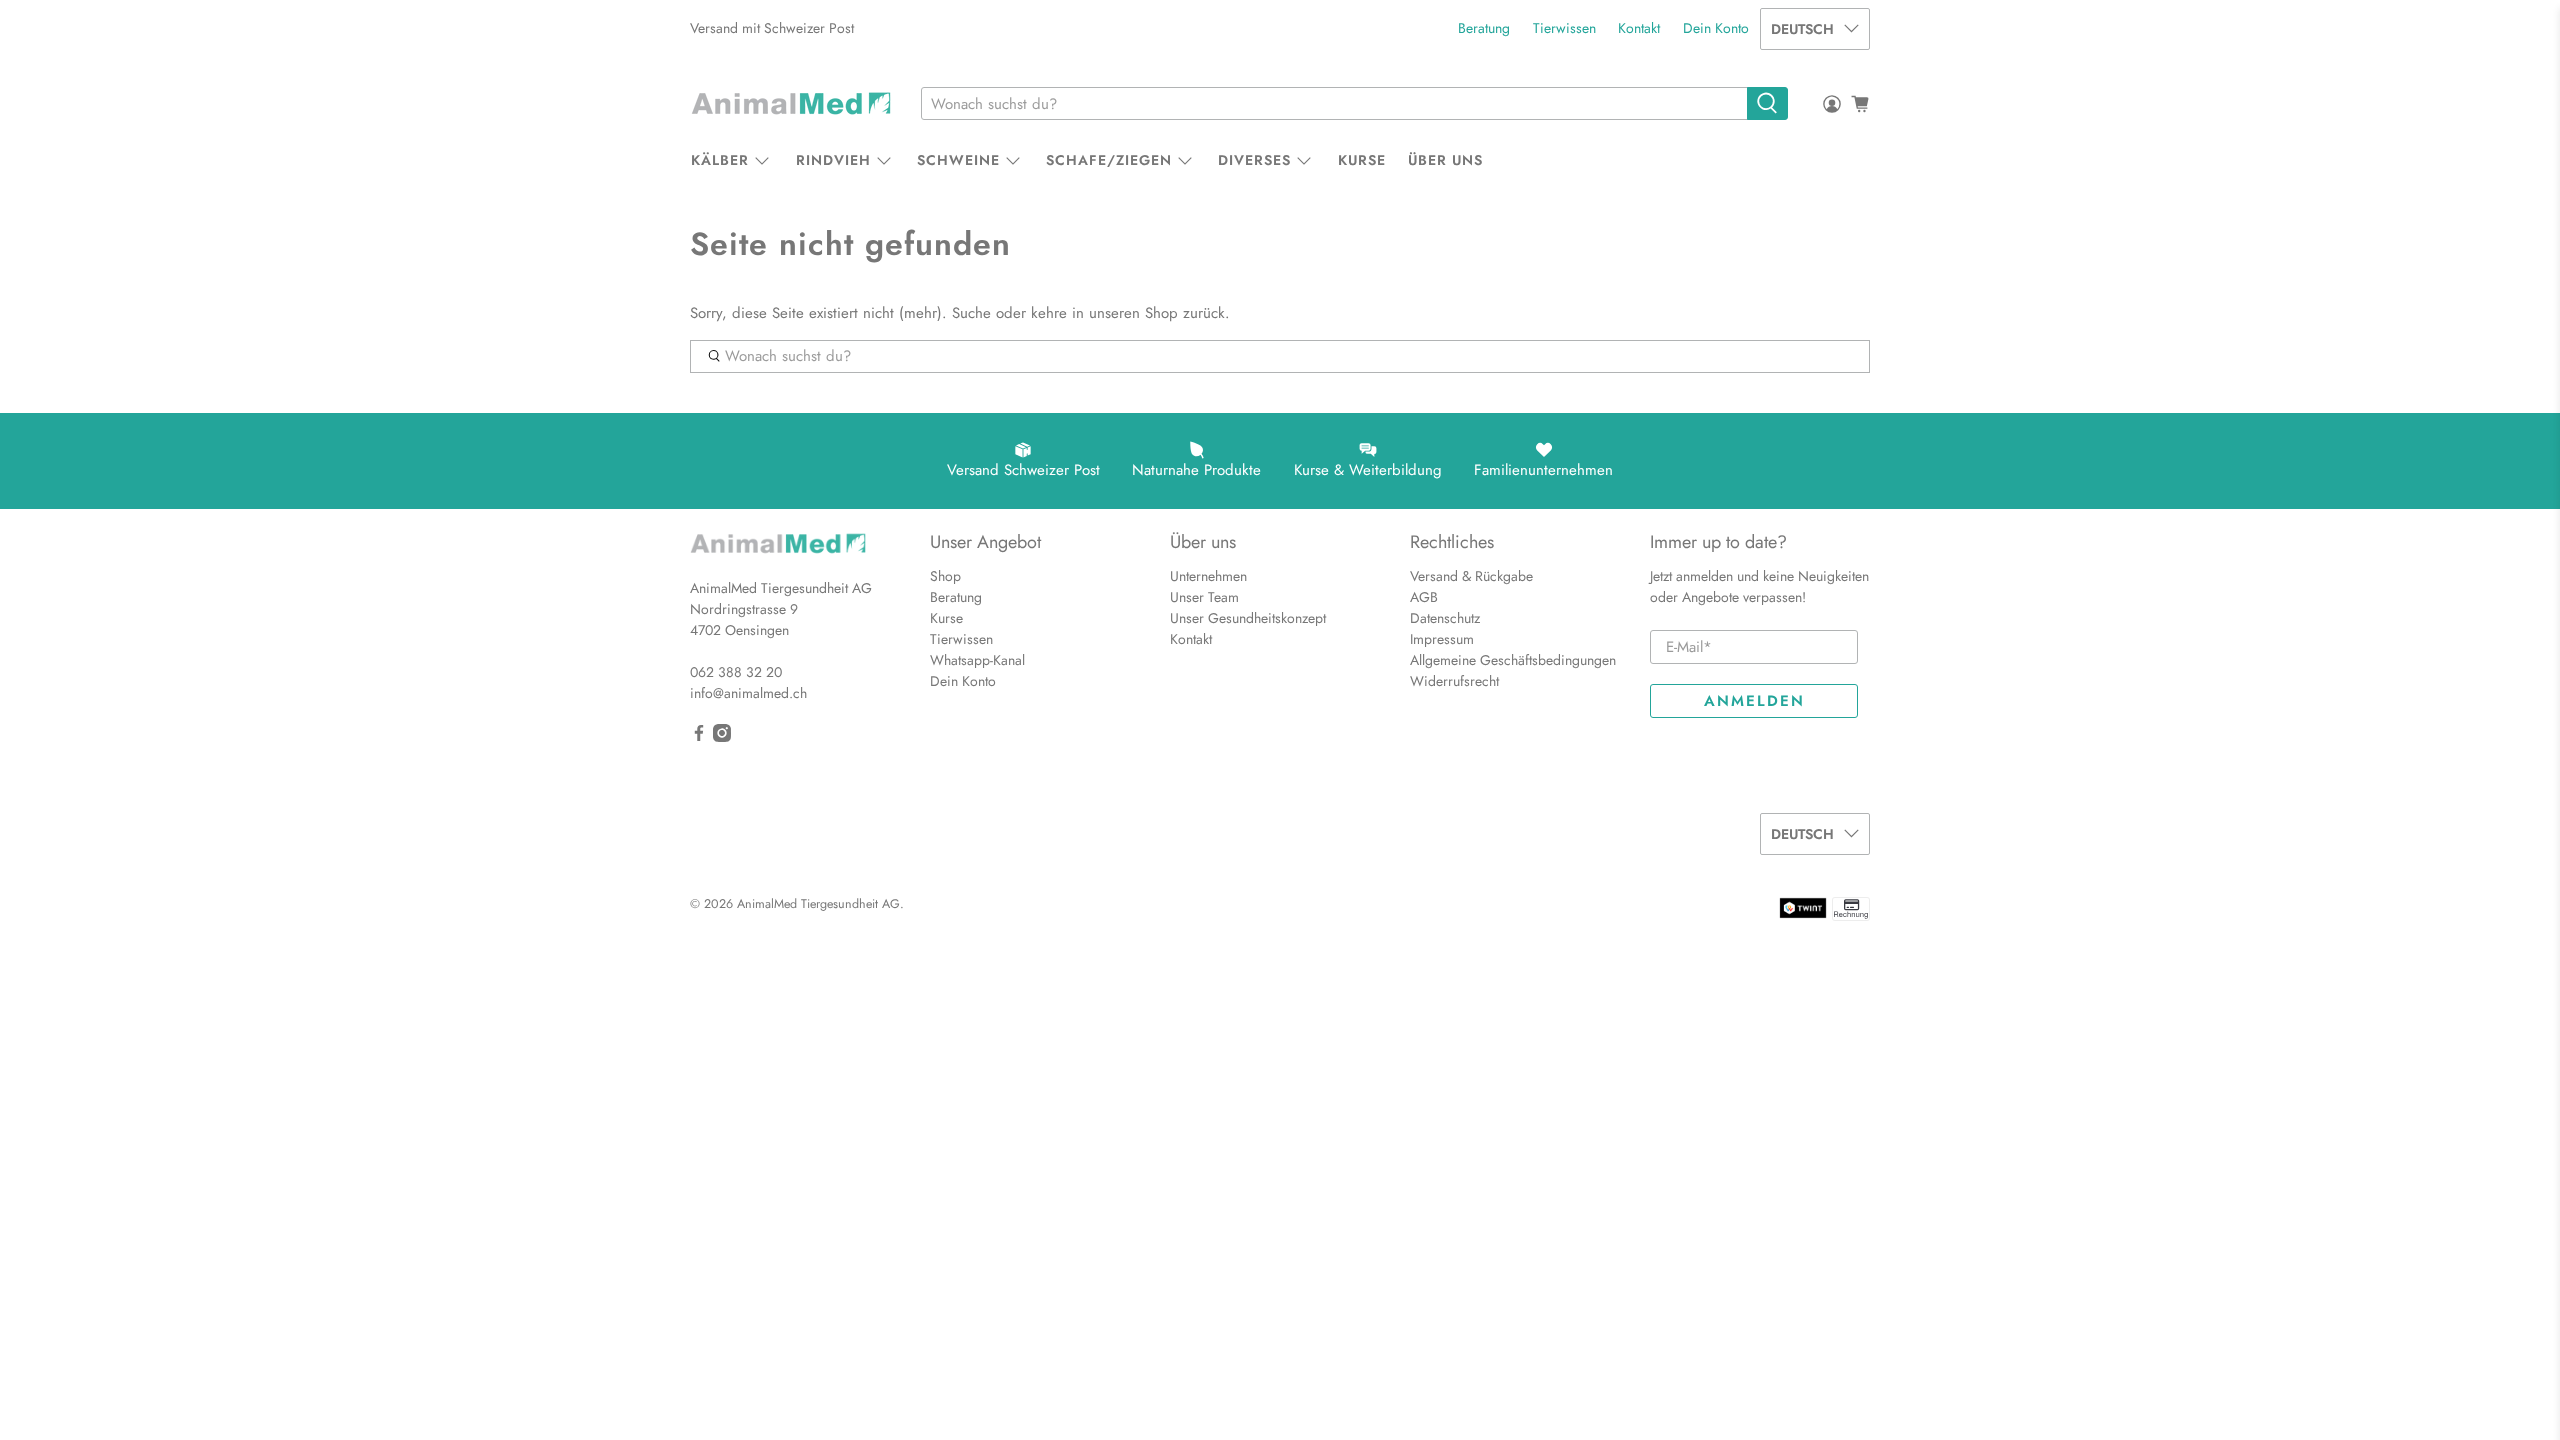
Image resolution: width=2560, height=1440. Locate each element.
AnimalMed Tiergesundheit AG (818, 904)
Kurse (1362, 160)
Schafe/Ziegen (1109, 160)
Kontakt (1639, 28)
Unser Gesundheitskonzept (1248, 618)
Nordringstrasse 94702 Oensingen (744, 619)
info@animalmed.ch (748, 693)
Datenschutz (1445, 618)
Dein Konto (1716, 28)
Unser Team (1204, 597)
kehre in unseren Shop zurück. (1130, 313)
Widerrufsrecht (1454, 681)
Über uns (1445, 160)
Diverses (1254, 160)
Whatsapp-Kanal (977, 660)
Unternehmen (1208, 576)
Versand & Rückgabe (1471, 576)
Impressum (1442, 639)
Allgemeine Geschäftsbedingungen (1513, 660)
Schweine (958, 160)
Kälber (720, 160)
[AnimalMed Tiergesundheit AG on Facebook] (699, 737)
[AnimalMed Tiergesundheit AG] (791, 103)
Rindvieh (833, 160)
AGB (1424, 597)
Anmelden (1754, 701)
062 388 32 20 (736, 672)
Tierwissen (1564, 28)
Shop (945, 576)
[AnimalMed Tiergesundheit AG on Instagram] (722, 737)
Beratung (1484, 28)
